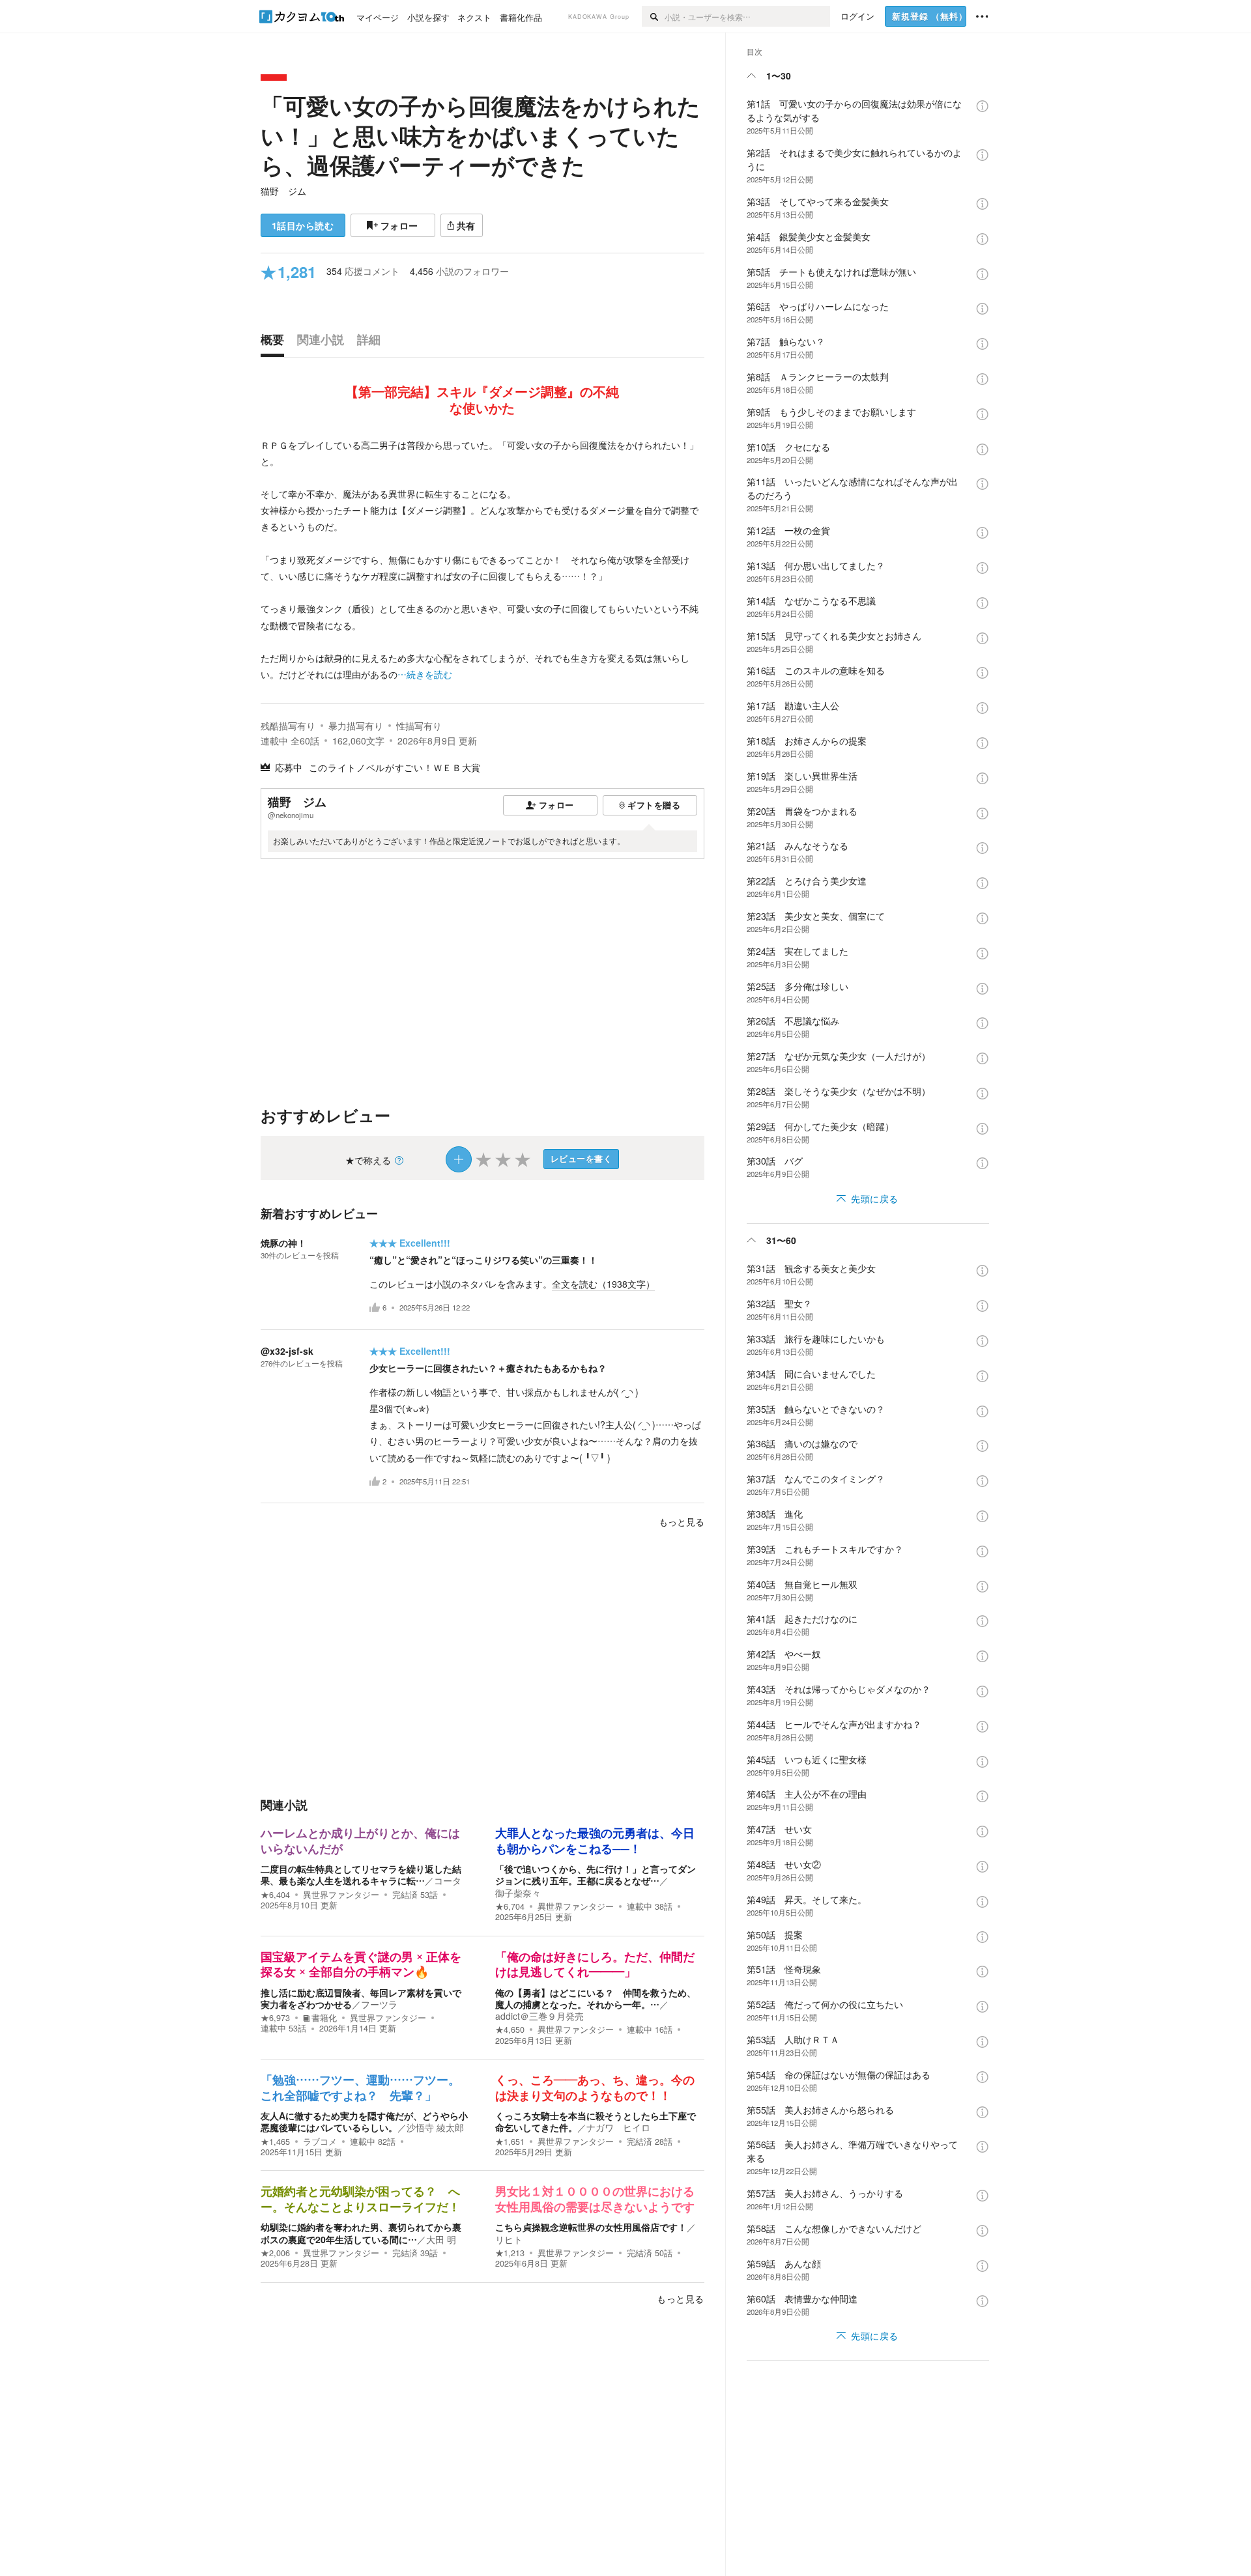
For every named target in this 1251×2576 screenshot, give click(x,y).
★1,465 (275, 2142)
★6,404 (275, 1895)
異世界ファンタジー (341, 1895)
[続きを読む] (482, 560)
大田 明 (441, 2239)
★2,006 (275, 2253)
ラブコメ (320, 2142)
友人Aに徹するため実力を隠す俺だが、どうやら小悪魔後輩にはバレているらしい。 (364, 2121)
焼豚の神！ (283, 1243)
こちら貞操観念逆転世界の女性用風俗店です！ (591, 2227)
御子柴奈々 (518, 1893)
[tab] (276, 343)
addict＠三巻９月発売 (539, 2016)
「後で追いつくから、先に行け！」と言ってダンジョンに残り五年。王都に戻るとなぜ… (596, 1875)
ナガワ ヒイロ (618, 2127)
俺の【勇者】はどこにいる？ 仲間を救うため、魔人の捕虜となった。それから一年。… (596, 1998)
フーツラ (379, 2004)
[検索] (653, 16)
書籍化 (324, 2018)
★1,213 (510, 2253)
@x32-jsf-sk (287, 1351)
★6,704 (510, 1906)
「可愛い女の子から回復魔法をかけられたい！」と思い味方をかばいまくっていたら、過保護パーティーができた (481, 135)
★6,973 (275, 2018)
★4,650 (510, 2030)
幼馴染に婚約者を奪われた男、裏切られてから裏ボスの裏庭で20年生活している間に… (361, 2233)
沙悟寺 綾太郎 (435, 2127)
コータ (448, 1880)
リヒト (509, 2239)
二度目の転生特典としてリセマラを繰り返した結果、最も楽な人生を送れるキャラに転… (361, 1875)
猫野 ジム (283, 191)
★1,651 (510, 2142)
